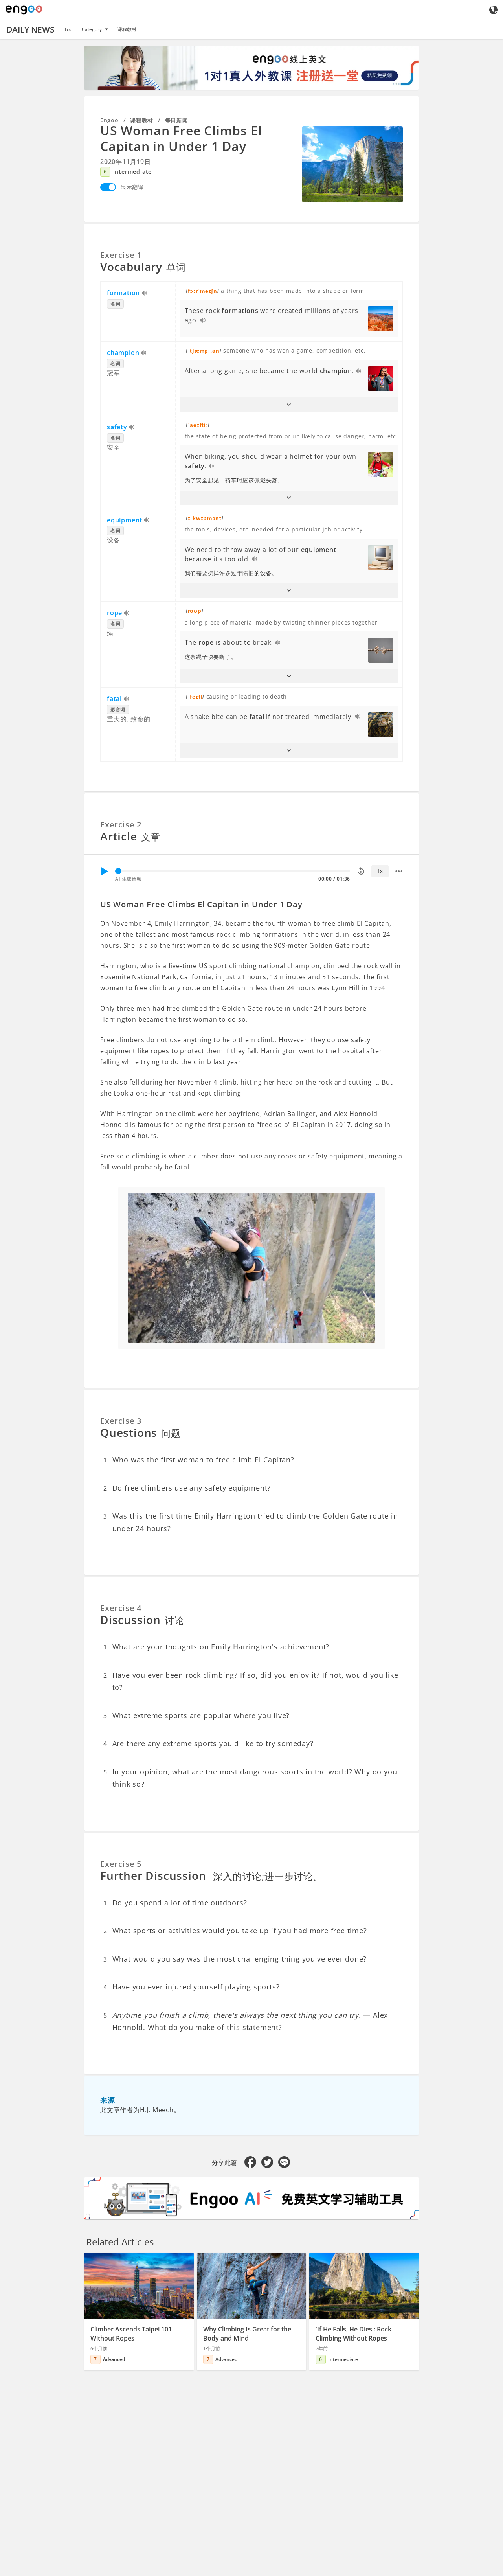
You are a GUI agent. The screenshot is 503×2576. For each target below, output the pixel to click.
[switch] (108, 187)
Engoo (109, 120)
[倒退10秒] (361, 871)
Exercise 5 (121, 1864)
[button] (289, 405)
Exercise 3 (121, 1421)
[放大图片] (352, 164)
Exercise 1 (121, 255)
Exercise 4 (121, 1608)
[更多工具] (399, 871)
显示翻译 (132, 187)
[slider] (118, 871)
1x (380, 871)
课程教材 (127, 29)
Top (68, 29)
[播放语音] (145, 294)
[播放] (104, 871)
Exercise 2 (121, 825)
